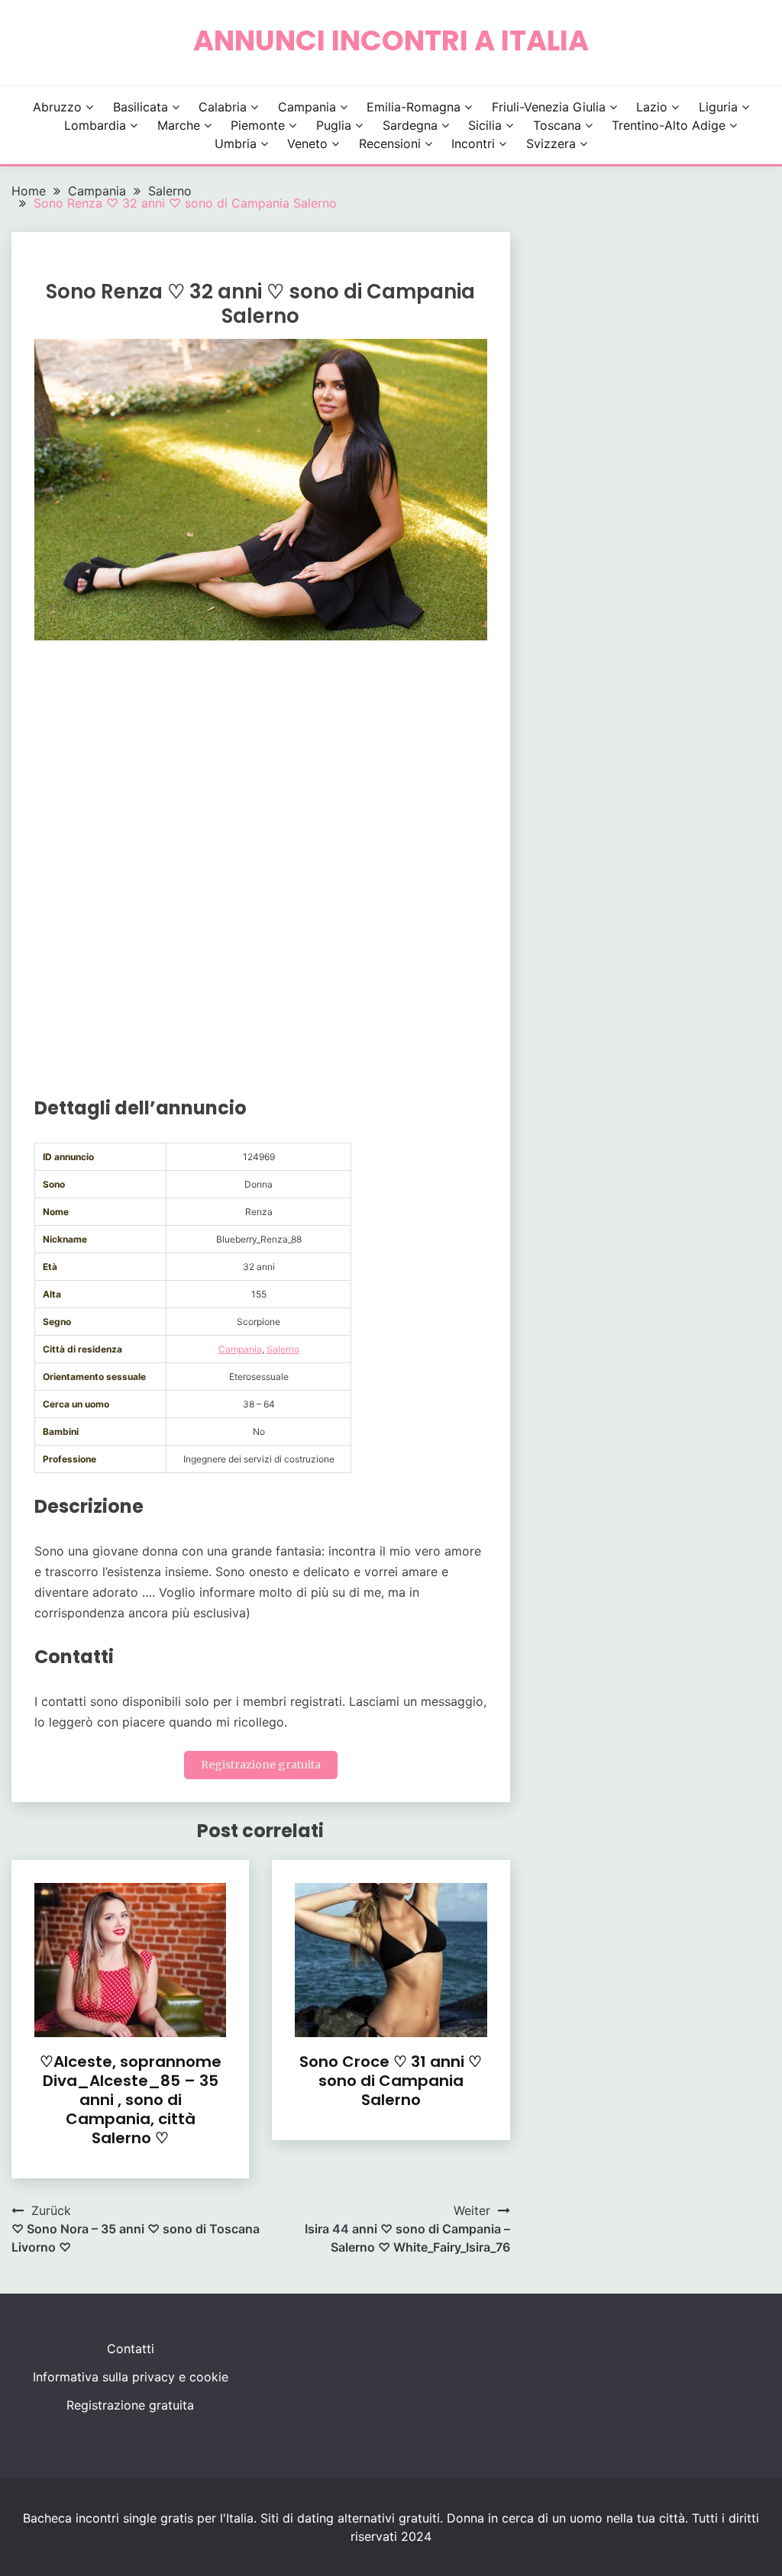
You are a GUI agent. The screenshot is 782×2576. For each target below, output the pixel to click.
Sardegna (410, 125)
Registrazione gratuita (261, 1765)
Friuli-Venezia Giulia (549, 107)
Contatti (131, 2349)
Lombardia (95, 125)
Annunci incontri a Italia (391, 40)
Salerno (283, 1349)
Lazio (652, 107)
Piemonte (258, 125)
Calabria (223, 107)
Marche (179, 125)
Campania (307, 107)
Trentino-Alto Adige (669, 125)
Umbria (236, 143)
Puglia (334, 125)
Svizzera (551, 143)
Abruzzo (57, 107)
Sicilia (485, 125)
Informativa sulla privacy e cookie (131, 2377)
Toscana (557, 125)
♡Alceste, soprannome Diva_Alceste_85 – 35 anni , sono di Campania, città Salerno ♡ (131, 2100)
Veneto (307, 143)
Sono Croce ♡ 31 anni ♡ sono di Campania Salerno (391, 2081)
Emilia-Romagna (414, 107)
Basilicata (141, 107)
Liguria (718, 107)
